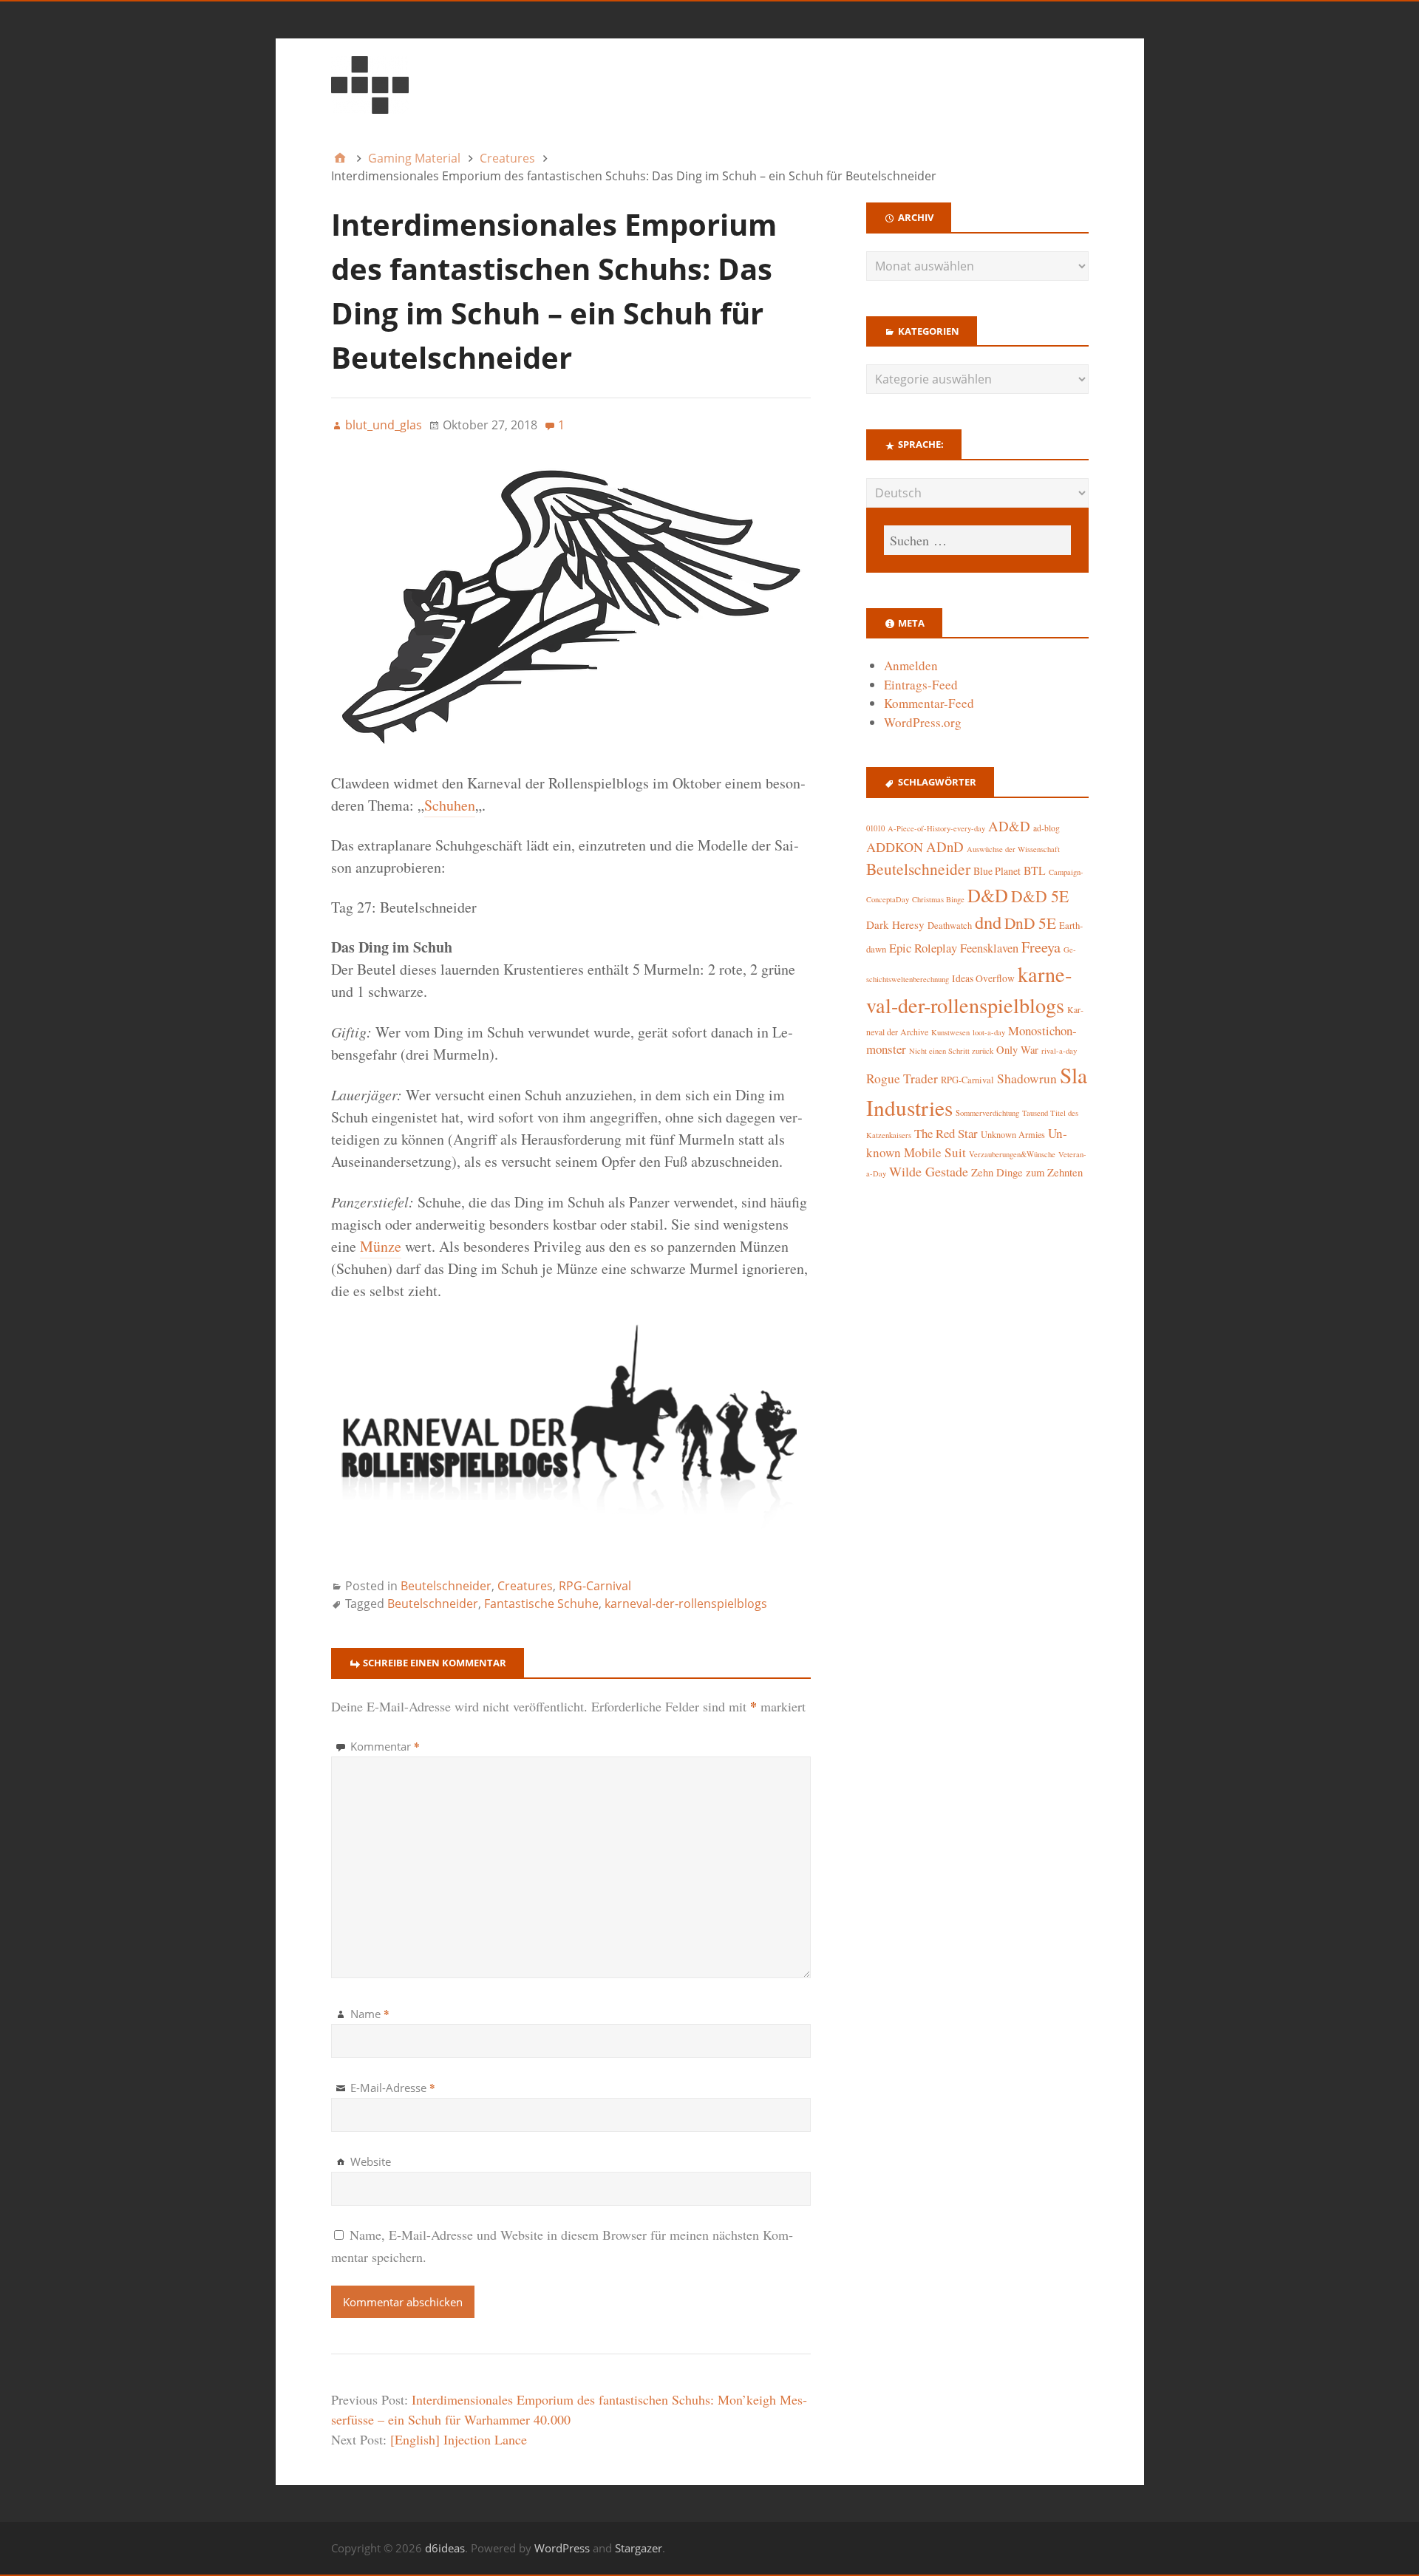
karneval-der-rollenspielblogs (686, 1604)
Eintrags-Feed (921, 685)
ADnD (945, 846)
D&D (988, 895)
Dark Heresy (895, 924)
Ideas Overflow (983, 978)
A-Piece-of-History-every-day (936, 828)
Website (371, 2161)
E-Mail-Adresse (393, 2088)
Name (370, 2014)
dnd (988, 922)
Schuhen (450, 805)
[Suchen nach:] (977, 540)
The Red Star (946, 1133)
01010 (875, 828)
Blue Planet (997, 871)
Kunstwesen (950, 1032)
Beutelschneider (446, 1586)
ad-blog (1047, 828)
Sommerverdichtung (987, 1113)
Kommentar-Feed (929, 703)
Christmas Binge (938, 899)
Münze (381, 1246)
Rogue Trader (902, 1079)
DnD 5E (1030, 923)
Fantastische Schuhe (541, 1604)
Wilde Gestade (929, 1171)
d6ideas (445, 2548)
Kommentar (385, 1746)
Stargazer (639, 2548)
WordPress (562, 2548)
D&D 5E (1040, 896)
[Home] (340, 158)
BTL (1035, 870)
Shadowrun (1027, 1079)
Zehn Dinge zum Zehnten (1027, 1172)
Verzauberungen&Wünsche (1012, 1154)
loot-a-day (989, 1032)
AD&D (1009, 826)
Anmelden (911, 665)
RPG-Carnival (595, 1586)
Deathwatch (950, 926)
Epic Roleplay (923, 948)
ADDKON (895, 847)
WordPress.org (923, 722)
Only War (1017, 1050)
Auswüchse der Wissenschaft (1013, 849)
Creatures (525, 1586)
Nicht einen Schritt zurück (951, 1051)
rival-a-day (1059, 1050)
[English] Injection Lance (459, 2439)
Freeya (1041, 947)
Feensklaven (989, 948)
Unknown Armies (1013, 1134)
